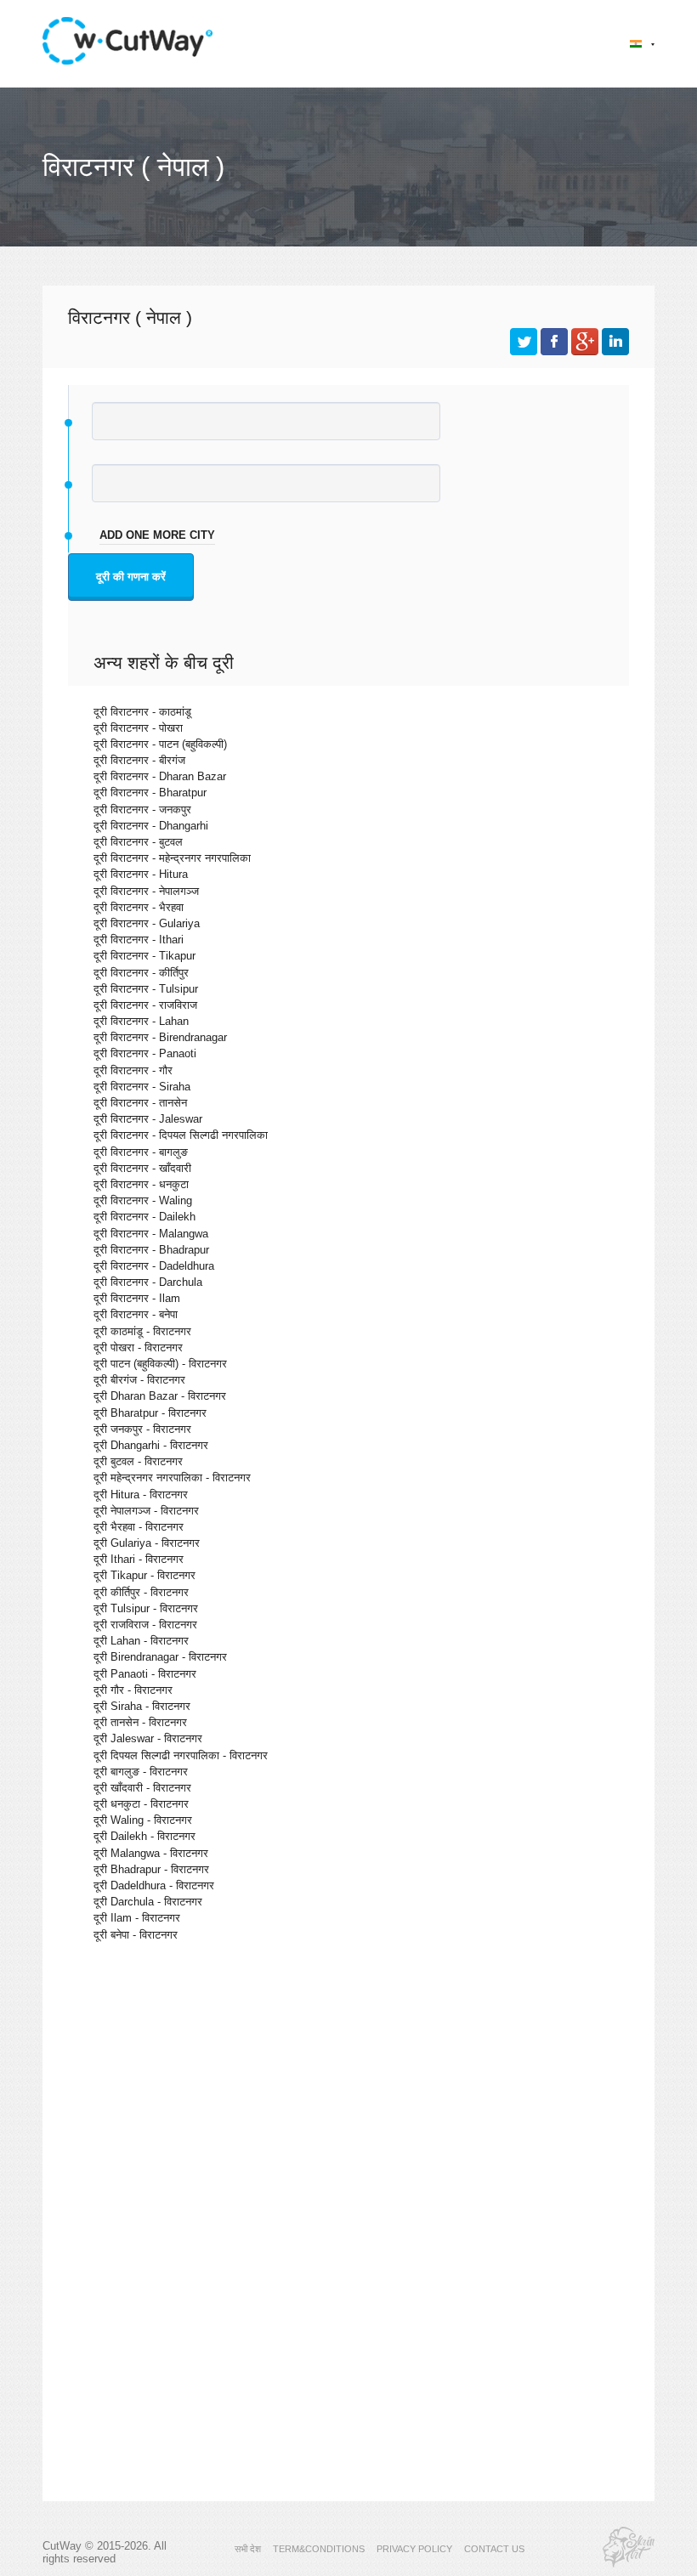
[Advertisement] (348, 2103)
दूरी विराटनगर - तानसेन (140, 1103)
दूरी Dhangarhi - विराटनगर (151, 1445)
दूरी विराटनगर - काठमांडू (142, 712)
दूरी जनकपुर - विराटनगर (142, 1429)
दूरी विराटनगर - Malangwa (151, 1234)
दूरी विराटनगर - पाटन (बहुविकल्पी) (160, 744)
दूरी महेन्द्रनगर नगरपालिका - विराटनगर (172, 1478)
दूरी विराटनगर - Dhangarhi (151, 826)
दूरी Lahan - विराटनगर (141, 1641)
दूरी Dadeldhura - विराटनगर (154, 1885)
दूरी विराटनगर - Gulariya (147, 923)
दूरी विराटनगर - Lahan (141, 1021)
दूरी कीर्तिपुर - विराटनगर (141, 1592)
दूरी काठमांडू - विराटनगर (142, 1331)
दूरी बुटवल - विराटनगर (138, 1461)
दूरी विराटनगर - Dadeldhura (154, 1266)
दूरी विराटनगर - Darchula (148, 1282)
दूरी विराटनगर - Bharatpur (150, 793)
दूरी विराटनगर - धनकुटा (141, 1184)
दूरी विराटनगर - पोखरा (138, 728)
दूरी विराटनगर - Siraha (142, 1087)
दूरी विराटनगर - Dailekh (144, 1217)
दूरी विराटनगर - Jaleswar (148, 1119)
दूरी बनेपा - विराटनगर (136, 1935)
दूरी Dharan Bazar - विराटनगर (160, 1396)
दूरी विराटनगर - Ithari (139, 940)
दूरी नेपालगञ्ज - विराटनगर (146, 1511)
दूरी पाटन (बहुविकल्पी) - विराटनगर (160, 1364)
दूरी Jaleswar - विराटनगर (148, 1738)
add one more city (157, 535)
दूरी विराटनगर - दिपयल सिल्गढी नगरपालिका (181, 1135)
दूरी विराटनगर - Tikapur (144, 956)
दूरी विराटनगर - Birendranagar (160, 1037)
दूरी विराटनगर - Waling (143, 1200)
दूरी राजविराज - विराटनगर (145, 1625)
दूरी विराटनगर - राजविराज (145, 1005)
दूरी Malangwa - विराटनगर (151, 1853)
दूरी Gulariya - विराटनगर (147, 1543)
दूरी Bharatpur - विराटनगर (150, 1413)
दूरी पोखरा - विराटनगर (138, 1347)
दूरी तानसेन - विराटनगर (140, 1722)
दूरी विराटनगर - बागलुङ (141, 1152)
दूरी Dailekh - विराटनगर (144, 1836)
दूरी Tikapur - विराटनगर (144, 1575)
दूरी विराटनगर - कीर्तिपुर (141, 973)
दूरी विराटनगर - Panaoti (145, 1053)
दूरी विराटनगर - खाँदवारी (142, 1168)
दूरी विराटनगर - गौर (133, 1070)
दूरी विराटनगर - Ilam (137, 1298)
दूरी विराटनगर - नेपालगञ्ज (146, 891)
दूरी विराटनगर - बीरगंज (139, 760)
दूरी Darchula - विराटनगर (148, 1902)
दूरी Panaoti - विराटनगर (145, 1674)
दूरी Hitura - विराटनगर (141, 1495)
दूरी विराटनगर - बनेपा (136, 1314)
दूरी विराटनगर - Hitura (141, 874)
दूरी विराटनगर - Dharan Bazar (160, 776)
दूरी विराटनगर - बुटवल (138, 842)
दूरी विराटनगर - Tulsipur (146, 989)
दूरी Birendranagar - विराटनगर (160, 1657)
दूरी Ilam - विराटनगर (137, 1918)
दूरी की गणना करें (131, 577)
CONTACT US (494, 2549)
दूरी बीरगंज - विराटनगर (139, 1380)
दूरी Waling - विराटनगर (143, 1820)
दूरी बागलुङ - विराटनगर (141, 1772)
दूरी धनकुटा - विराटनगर (141, 1804)
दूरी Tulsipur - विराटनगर (146, 1608)
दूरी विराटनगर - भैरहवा (139, 907)
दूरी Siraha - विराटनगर (142, 1706)
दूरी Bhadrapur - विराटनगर (151, 1869)
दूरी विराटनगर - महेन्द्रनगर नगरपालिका (172, 858)
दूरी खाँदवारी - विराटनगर (142, 1788)
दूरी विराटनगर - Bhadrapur (151, 1250)
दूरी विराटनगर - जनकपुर (142, 810)
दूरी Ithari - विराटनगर (139, 1559)
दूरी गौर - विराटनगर (133, 1690)
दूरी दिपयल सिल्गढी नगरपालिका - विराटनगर (181, 1755)
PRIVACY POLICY (414, 2549)
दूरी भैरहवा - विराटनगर (139, 1527)
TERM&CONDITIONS (319, 2549)
